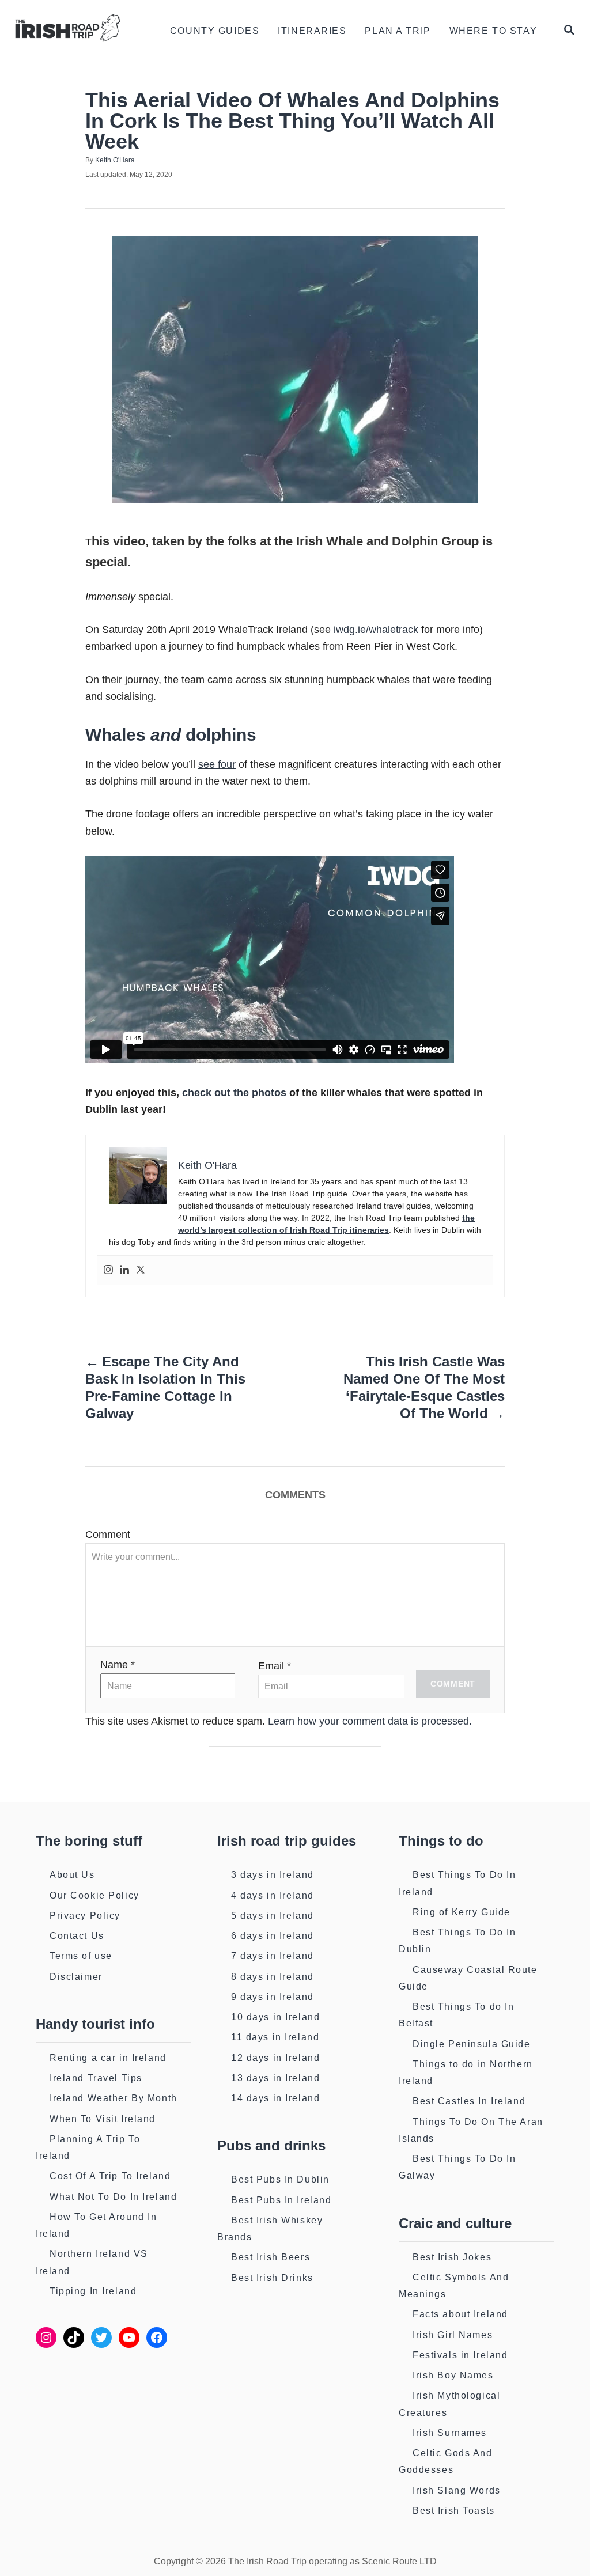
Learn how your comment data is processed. (370, 1721)
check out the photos (234, 1093)
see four (217, 764)
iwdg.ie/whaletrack (376, 630)
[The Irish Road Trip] (76, 31)
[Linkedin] (124, 1270)
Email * (275, 1666)
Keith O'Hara (115, 160)
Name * (118, 1665)
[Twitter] (141, 1270)
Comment (108, 1535)
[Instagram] (108, 1270)
